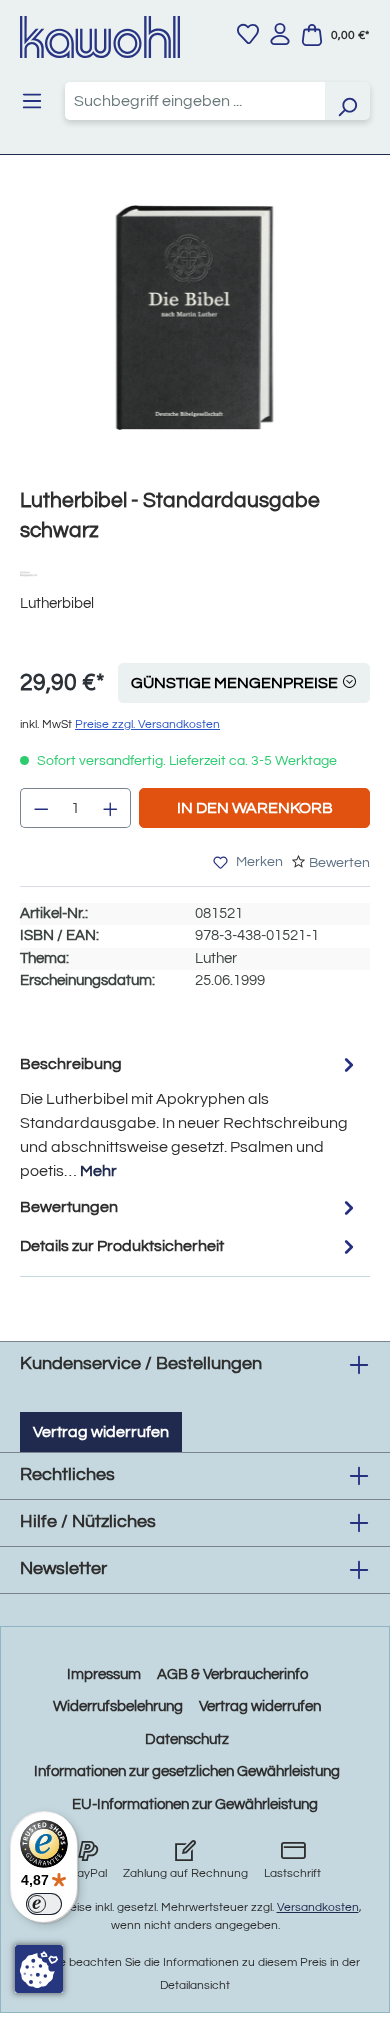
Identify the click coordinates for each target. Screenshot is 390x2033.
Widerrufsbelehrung (118, 1706)
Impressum (104, 1674)
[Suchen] (347, 101)
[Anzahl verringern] (41, 808)
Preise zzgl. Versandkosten (147, 724)
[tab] (190, 1116)
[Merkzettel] (248, 34)
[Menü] (32, 101)
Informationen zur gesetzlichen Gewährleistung (187, 1771)
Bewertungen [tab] (69, 1207)
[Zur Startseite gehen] (100, 37)
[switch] (44, 1904)
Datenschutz (187, 1739)
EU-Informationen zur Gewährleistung (195, 1804)
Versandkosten (318, 1907)
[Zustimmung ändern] (39, 1969)
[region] (195, 337)
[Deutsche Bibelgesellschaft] (33, 572)
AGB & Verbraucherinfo (232, 1674)
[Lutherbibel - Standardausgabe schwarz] (194, 317)
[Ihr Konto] (280, 34)
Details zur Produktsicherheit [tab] (122, 1246)
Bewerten (339, 863)
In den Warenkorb (255, 808)
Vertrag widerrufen (101, 1432)
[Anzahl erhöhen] (111, 808)
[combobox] (195, 101)
